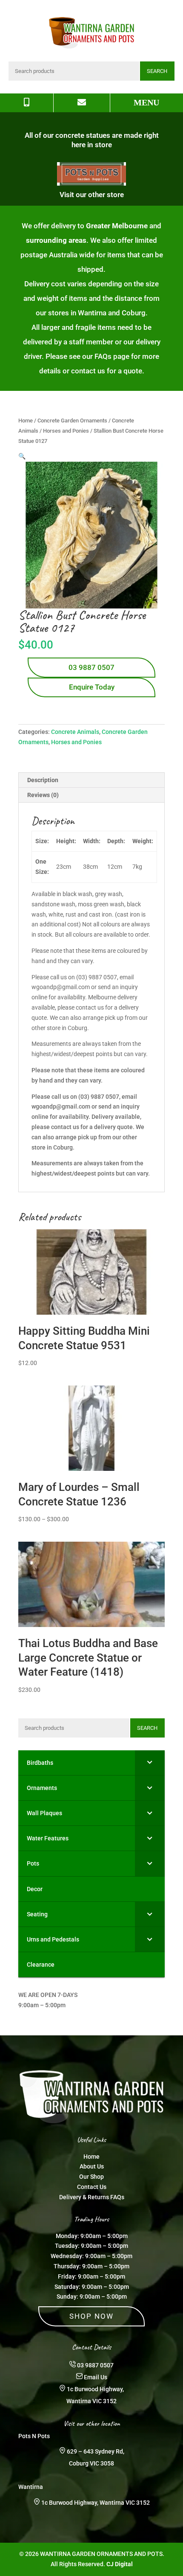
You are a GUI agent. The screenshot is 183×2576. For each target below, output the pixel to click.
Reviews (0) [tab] (43, 795)
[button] (22, 456)
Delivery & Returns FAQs (92, 2197)
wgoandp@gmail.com (61, 1106)
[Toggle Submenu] (150, 1763)
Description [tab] (43, 780)
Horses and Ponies (66, 431)
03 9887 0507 (91, 667)
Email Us (96, 2377)
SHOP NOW (91, 2316)
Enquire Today (92, 687)
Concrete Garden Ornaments (72, 421)
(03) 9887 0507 (99, 1097)
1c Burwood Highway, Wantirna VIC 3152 (96, 2503)
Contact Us (92, 2187)
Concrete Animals (75, 732)
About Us (92, 2166)
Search (157, 71)
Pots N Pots (34, 2436)
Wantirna (31, 2487)
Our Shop (91, 2177)
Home (26, 421)
